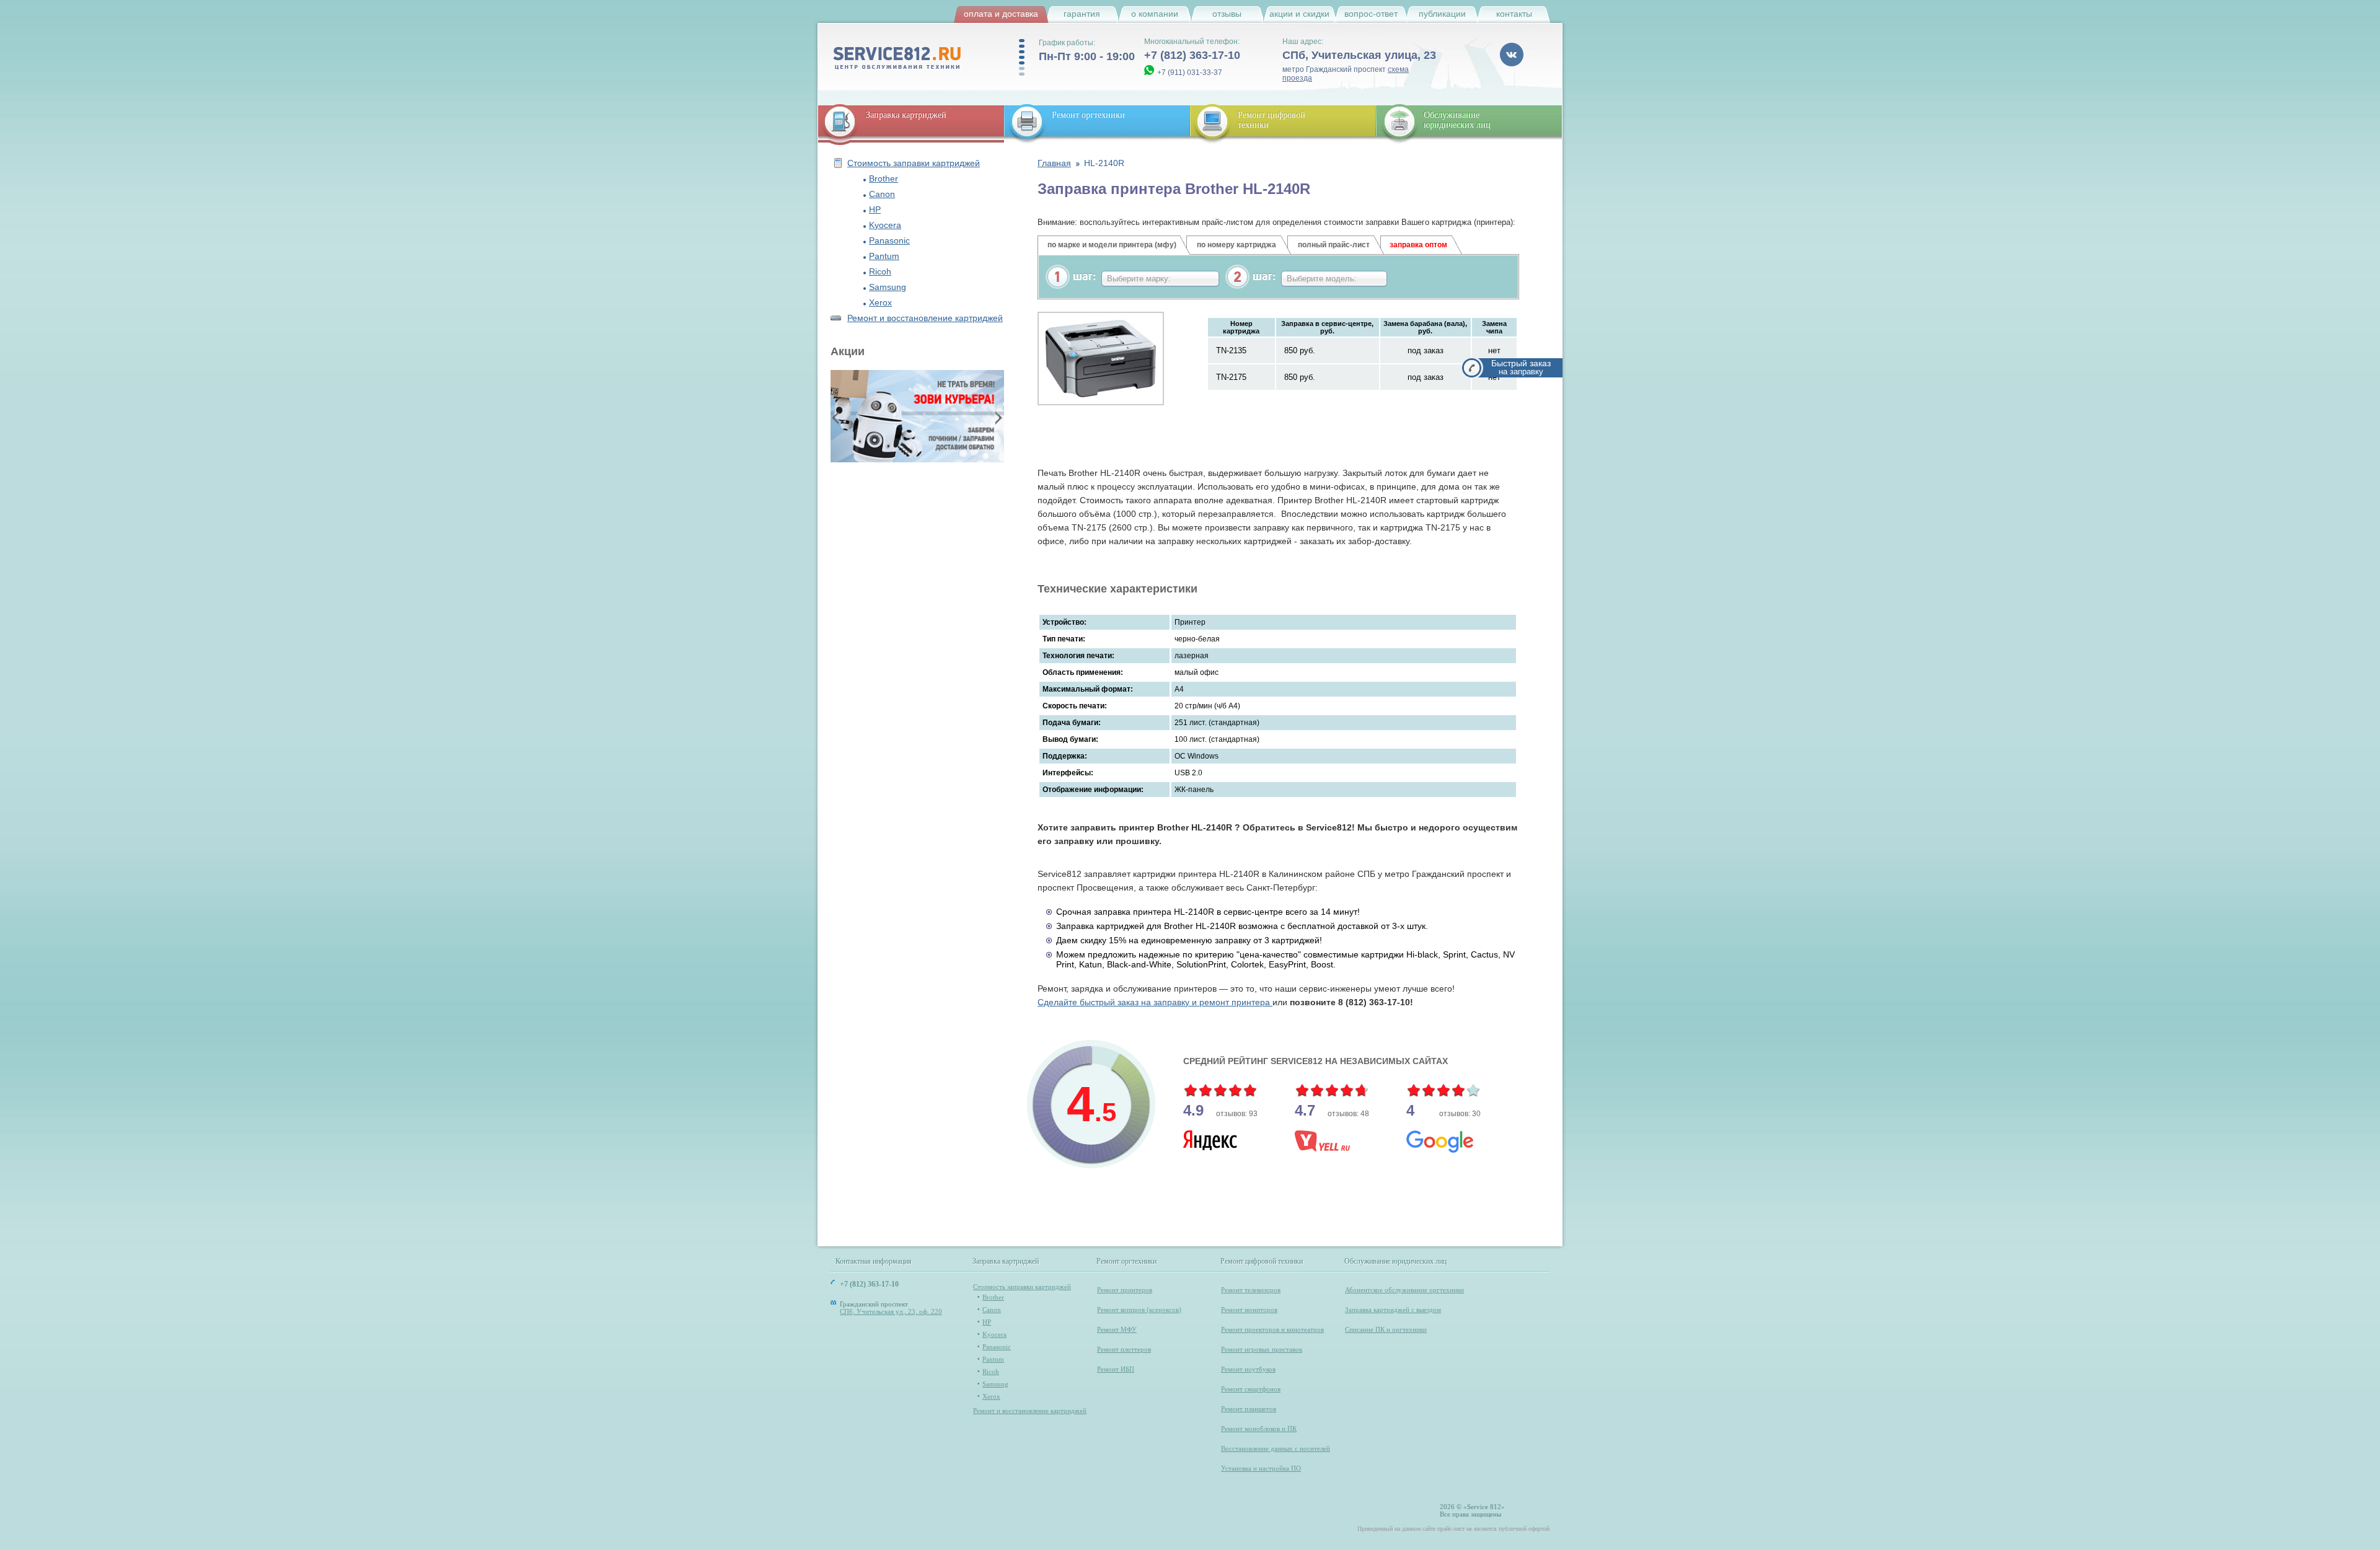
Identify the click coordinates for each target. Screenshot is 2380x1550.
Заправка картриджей (906, 115)
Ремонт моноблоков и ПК (1259, 1429)
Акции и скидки (1299, 14)
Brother (884, 178)
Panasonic (889, 240)
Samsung (888, 287)
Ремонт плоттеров (1124, 1349)
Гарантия (1082, 14)
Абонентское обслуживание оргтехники (1404, 1290)
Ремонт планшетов (1249, 1409)
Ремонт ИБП (1116, 1369)
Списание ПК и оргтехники (1386, 1329)
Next (997, 417)
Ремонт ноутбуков (1248, 1369)
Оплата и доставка (1001, 14)
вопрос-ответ (1371, 14)
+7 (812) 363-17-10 (1192, 55)
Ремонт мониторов (1249, 1310)
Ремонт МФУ (1117, 1329)
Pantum (884, 256)
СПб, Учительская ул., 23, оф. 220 (891, 1311)
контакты (1514, 14)
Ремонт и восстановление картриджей (925, 318)
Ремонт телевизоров (1251, 1290)
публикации (1442, 14)
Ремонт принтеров (1125, 1290)
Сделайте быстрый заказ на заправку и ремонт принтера (1155, 1002)
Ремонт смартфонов (1251, 1389)
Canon (882, 194)
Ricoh (880, 271)
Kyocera (885, 225)
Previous (837, 417)
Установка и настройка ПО (1261, 1468)
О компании (1155, 14)
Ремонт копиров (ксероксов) (1139, 1310)
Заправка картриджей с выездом (1393, 1310)
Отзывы (1227, 14)
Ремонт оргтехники (1088, 115)
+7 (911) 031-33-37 (1190, 73)
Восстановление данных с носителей (1276, 1448)
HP (875, 209)
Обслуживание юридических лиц (1457, 120)
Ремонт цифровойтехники (1272, 120)
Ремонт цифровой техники (1262, 1262)
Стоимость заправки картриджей (914, 163)
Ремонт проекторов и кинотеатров (1272, 1329)
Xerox (880, 302)
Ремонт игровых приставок (1262, 1349)
